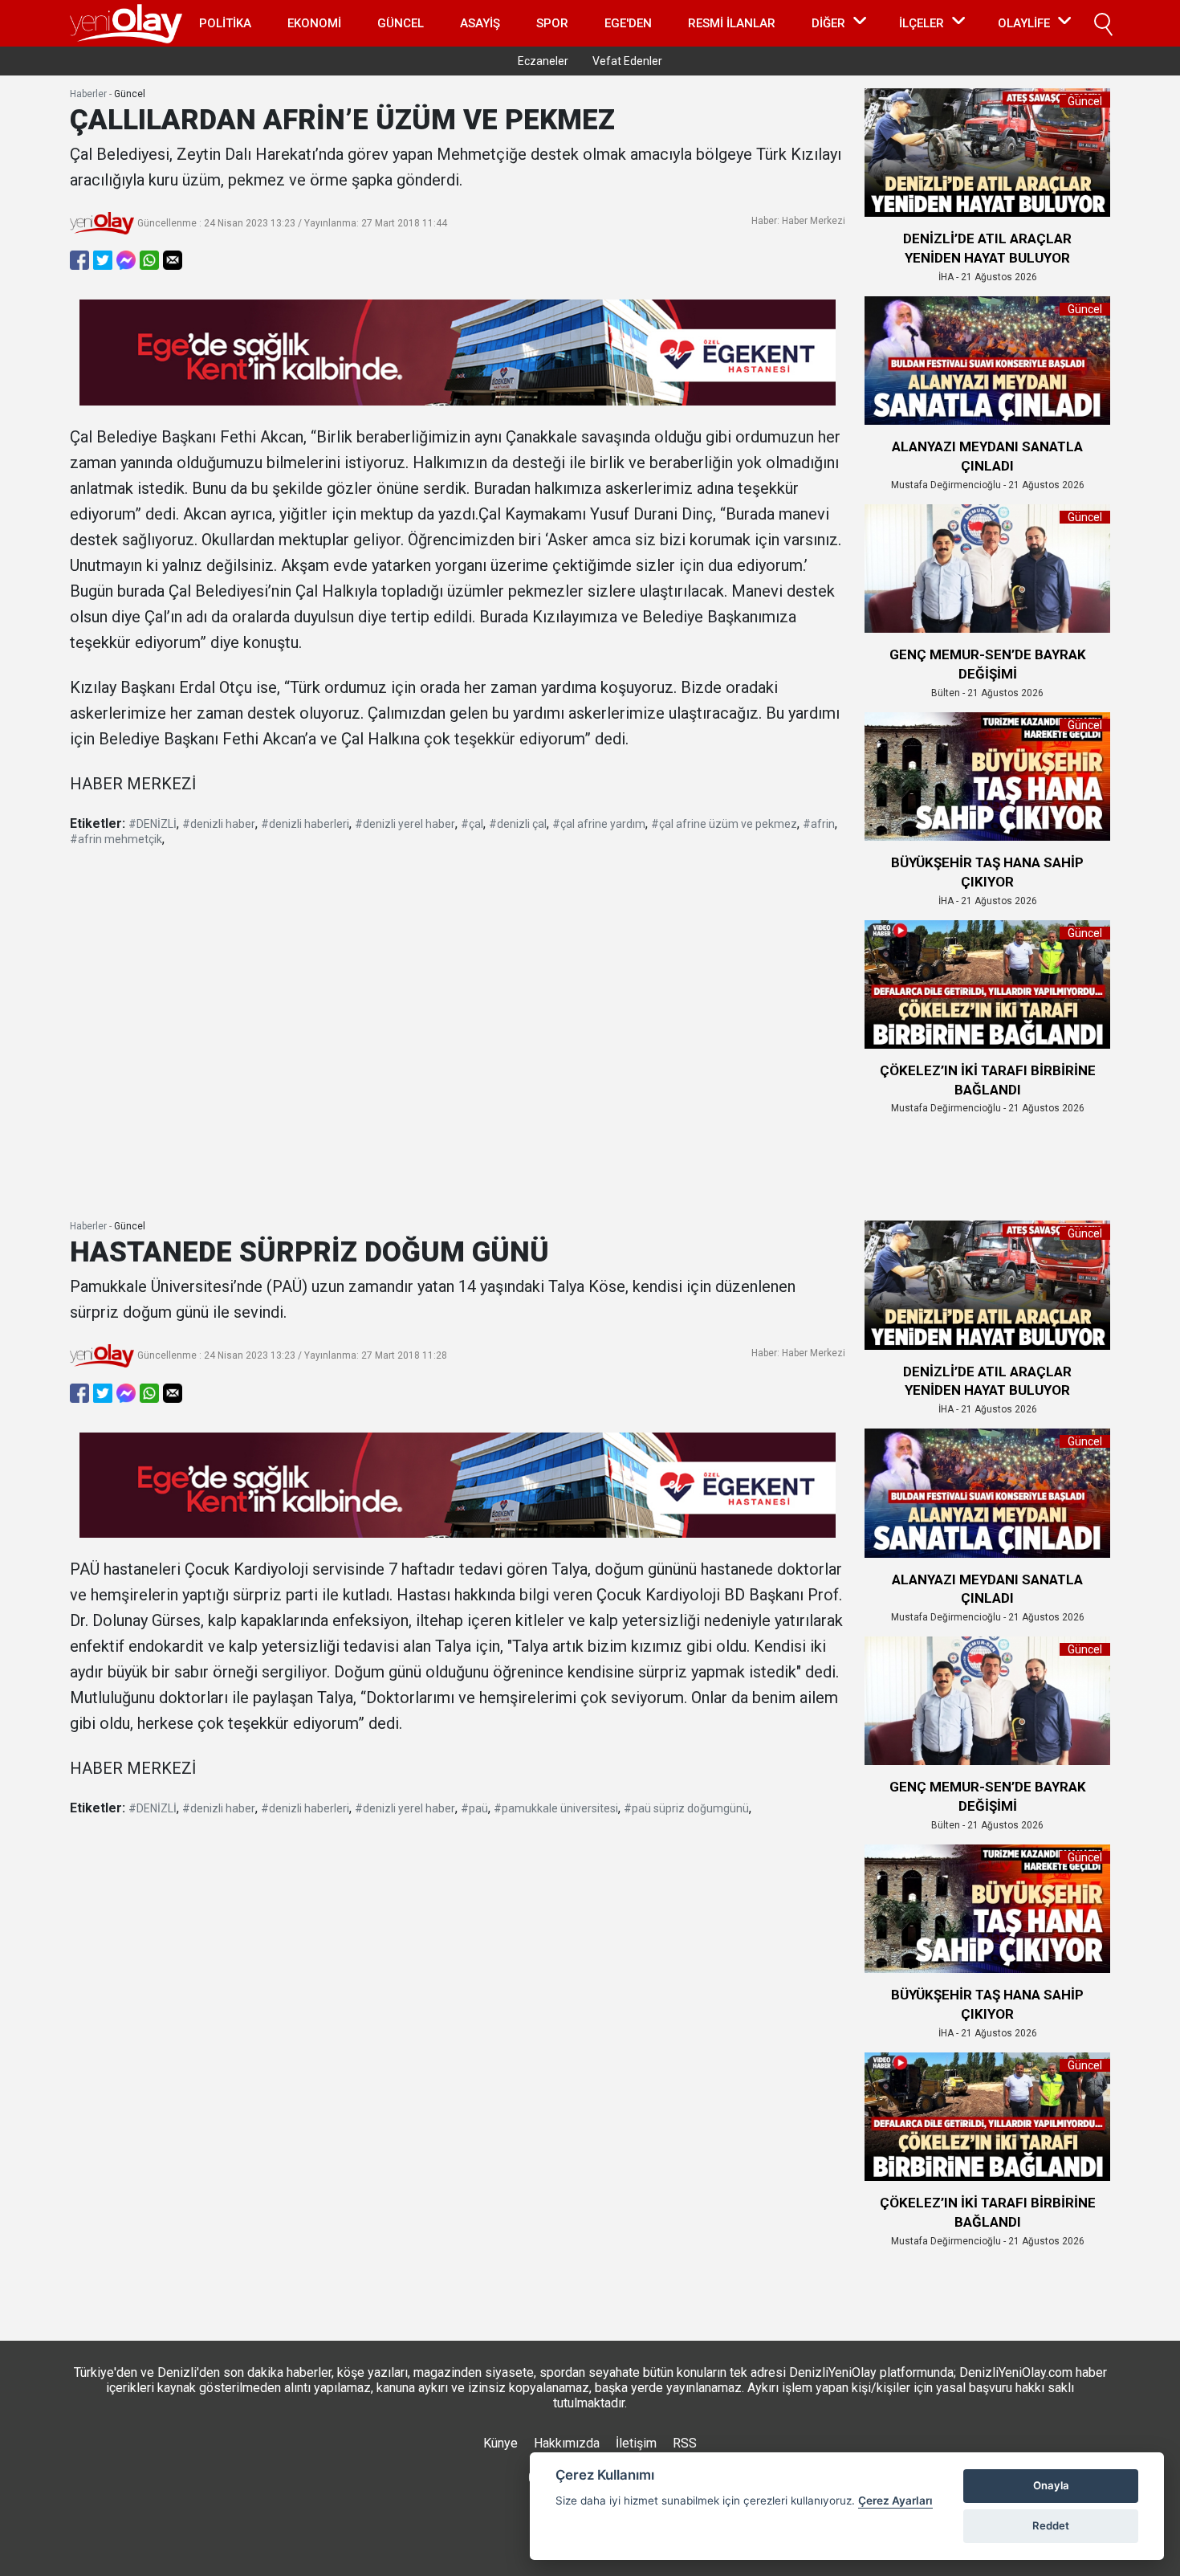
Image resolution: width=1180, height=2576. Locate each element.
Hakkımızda (567, 2443)
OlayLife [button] (1024, 23)
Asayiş (480, 23)
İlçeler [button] (922, 23)
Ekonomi (314, 23)
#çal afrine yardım (599, 824)
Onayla (1051, 2485)
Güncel (401, 23)
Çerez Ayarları (895, 2501)
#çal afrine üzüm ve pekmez (724, 824)
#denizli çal (518, 824)
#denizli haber (219, 824)
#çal (472, 824)
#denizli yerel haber (405, 824)
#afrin (819, 824)
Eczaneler (543, 61)
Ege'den (628, 23)
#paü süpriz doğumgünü (686, 1808)
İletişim (636, 2443)
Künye (500, 2443)
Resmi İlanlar (732, 23)
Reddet (1051, 2525)
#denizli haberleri (305, 824)
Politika (225, 23)
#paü (474, 1808)
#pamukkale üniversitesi (556, 1808)
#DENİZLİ (153, 824)
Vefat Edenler (627, 61)
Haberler (88, 94)
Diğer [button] (828, 23)
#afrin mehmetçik (116, 839)
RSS (685, 2443)
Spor (552, 23)
